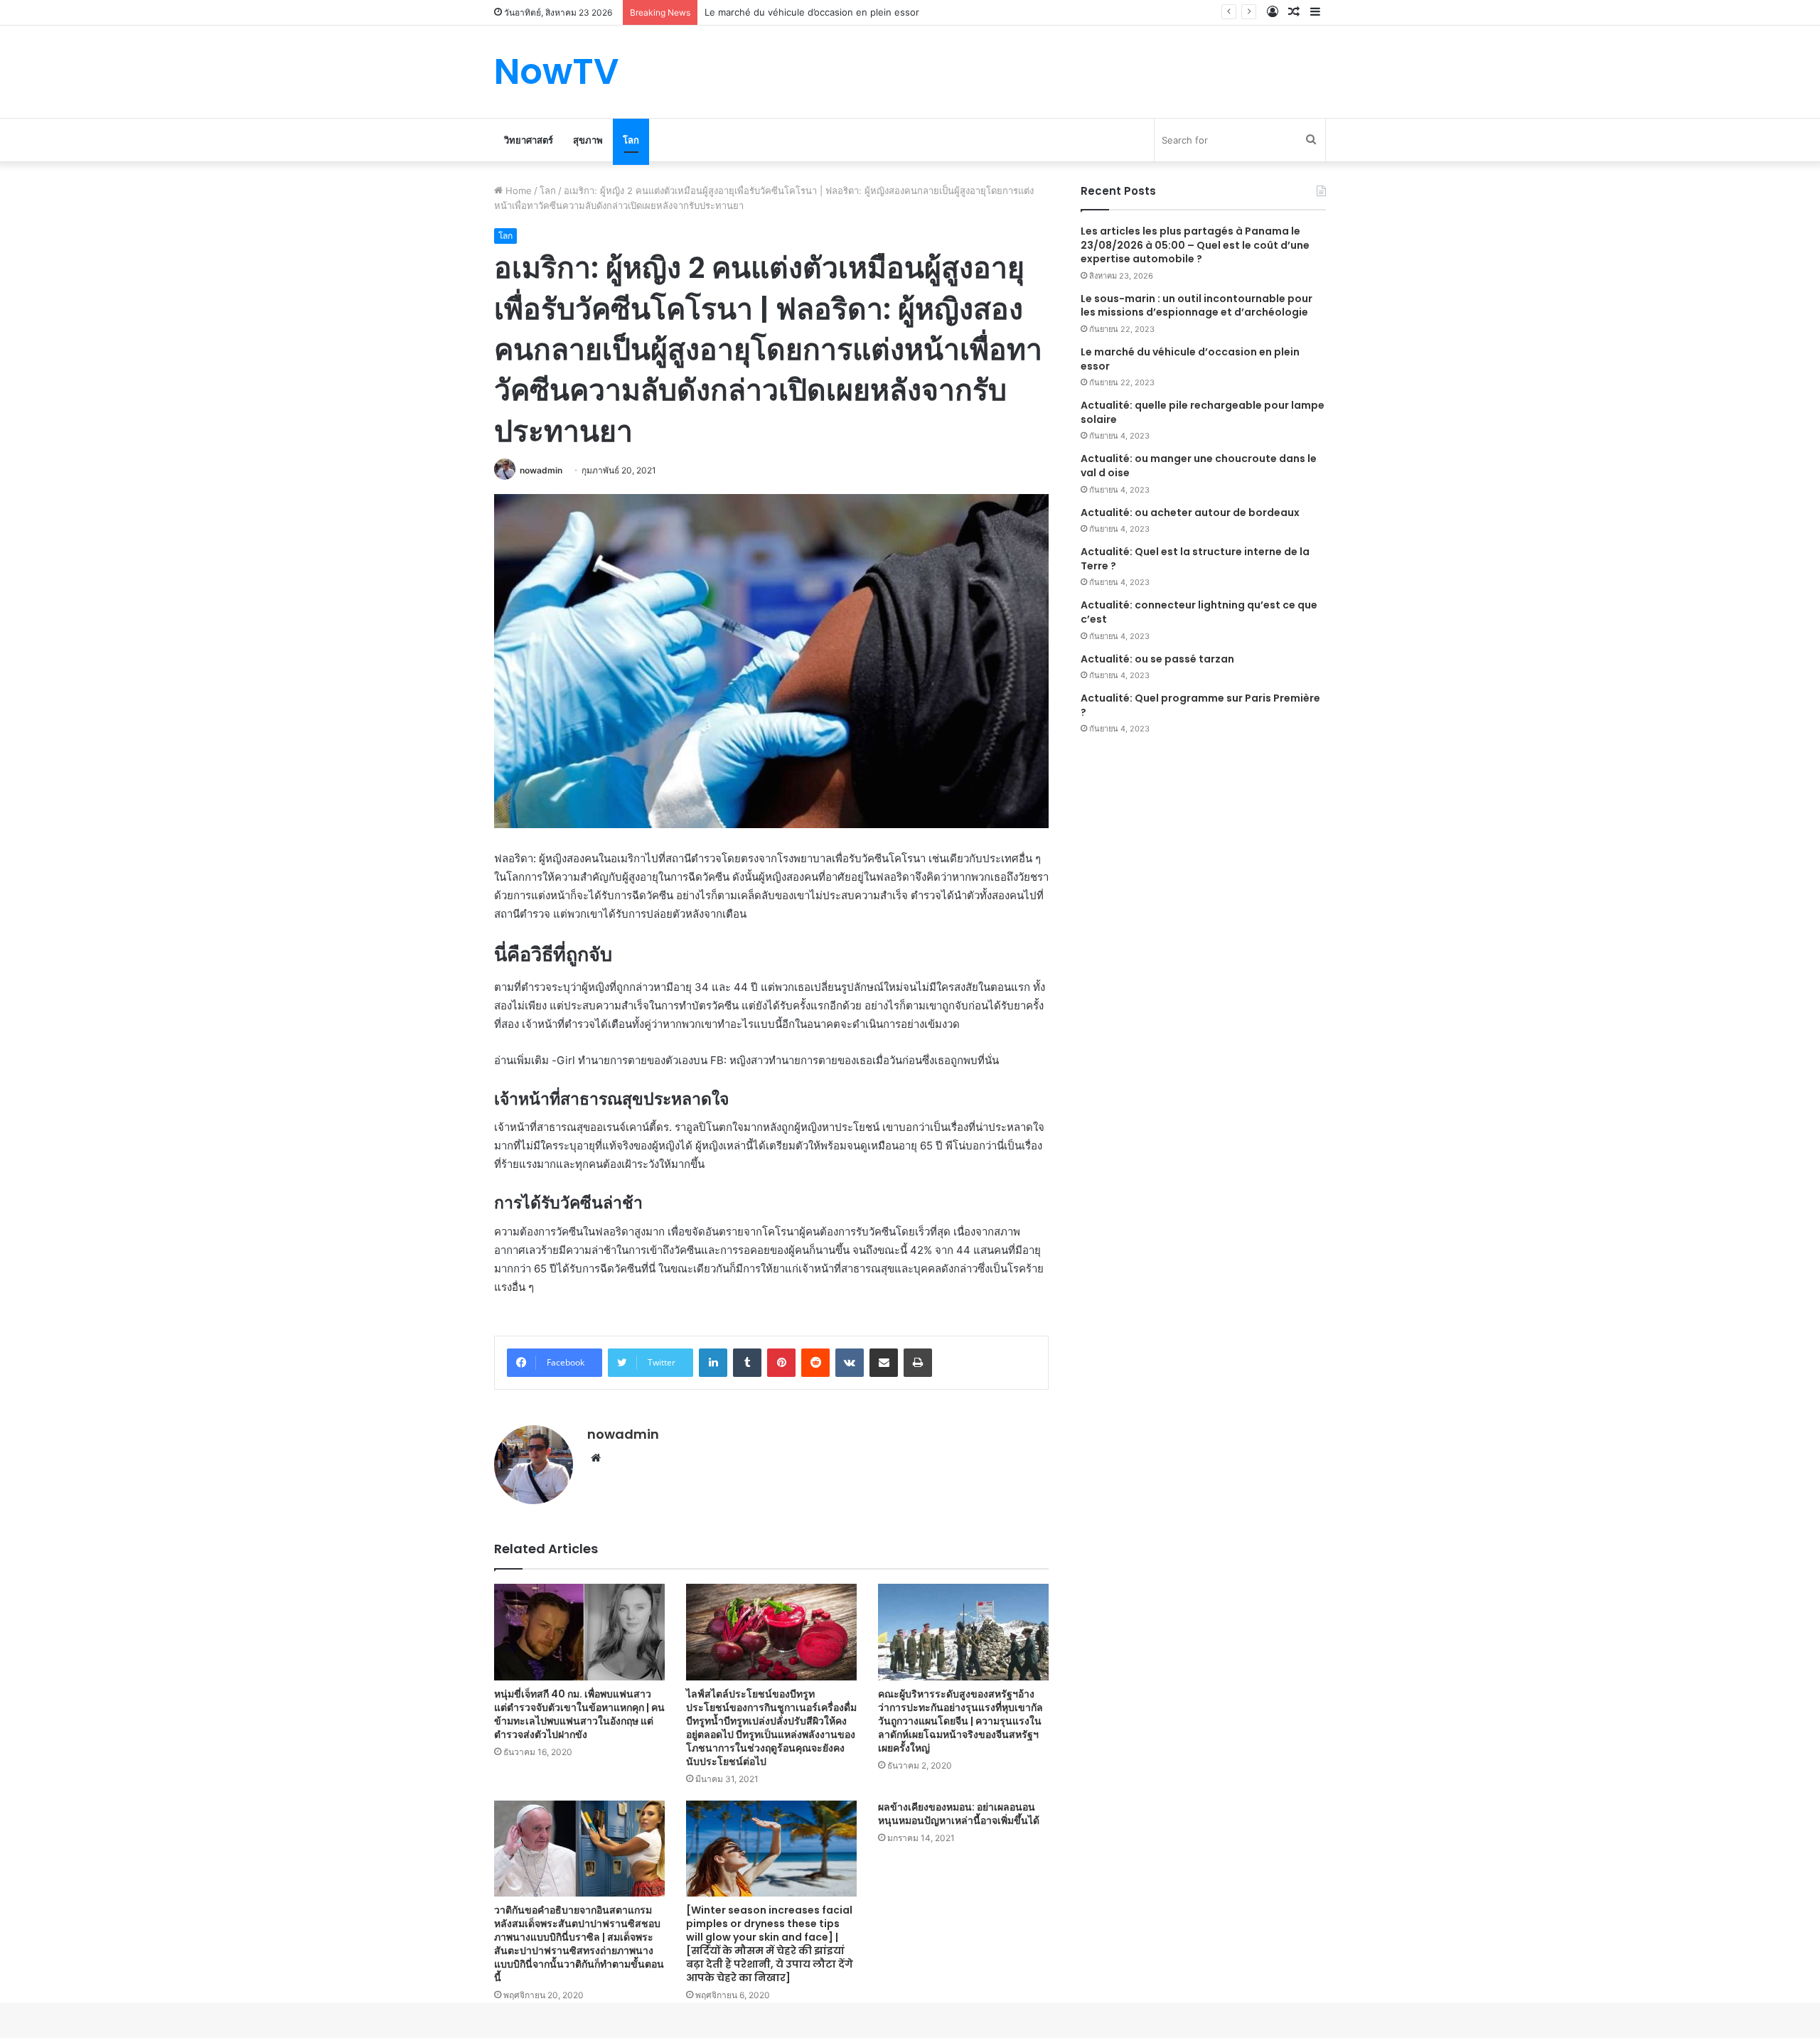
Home (517, 191)
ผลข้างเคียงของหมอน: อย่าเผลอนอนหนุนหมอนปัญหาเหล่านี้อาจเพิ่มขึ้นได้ (959, 1814)
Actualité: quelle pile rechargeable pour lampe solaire (1203, 412)
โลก (631, 140)
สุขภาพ (588, 140)
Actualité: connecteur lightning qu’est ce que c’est (1199, 612)
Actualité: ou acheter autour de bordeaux (1190, 513)
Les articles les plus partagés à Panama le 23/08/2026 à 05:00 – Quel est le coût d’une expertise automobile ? (1195, 245)
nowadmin (541, 470)
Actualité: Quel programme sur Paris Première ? (1200, 705)
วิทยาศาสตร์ (529, 140)
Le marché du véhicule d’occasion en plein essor (1190, 359)
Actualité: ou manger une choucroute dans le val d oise (1199, 466)
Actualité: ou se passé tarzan (1157, 659)
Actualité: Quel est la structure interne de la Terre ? (1195, 559)
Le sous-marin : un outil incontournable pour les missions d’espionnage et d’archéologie (1197, 306)
